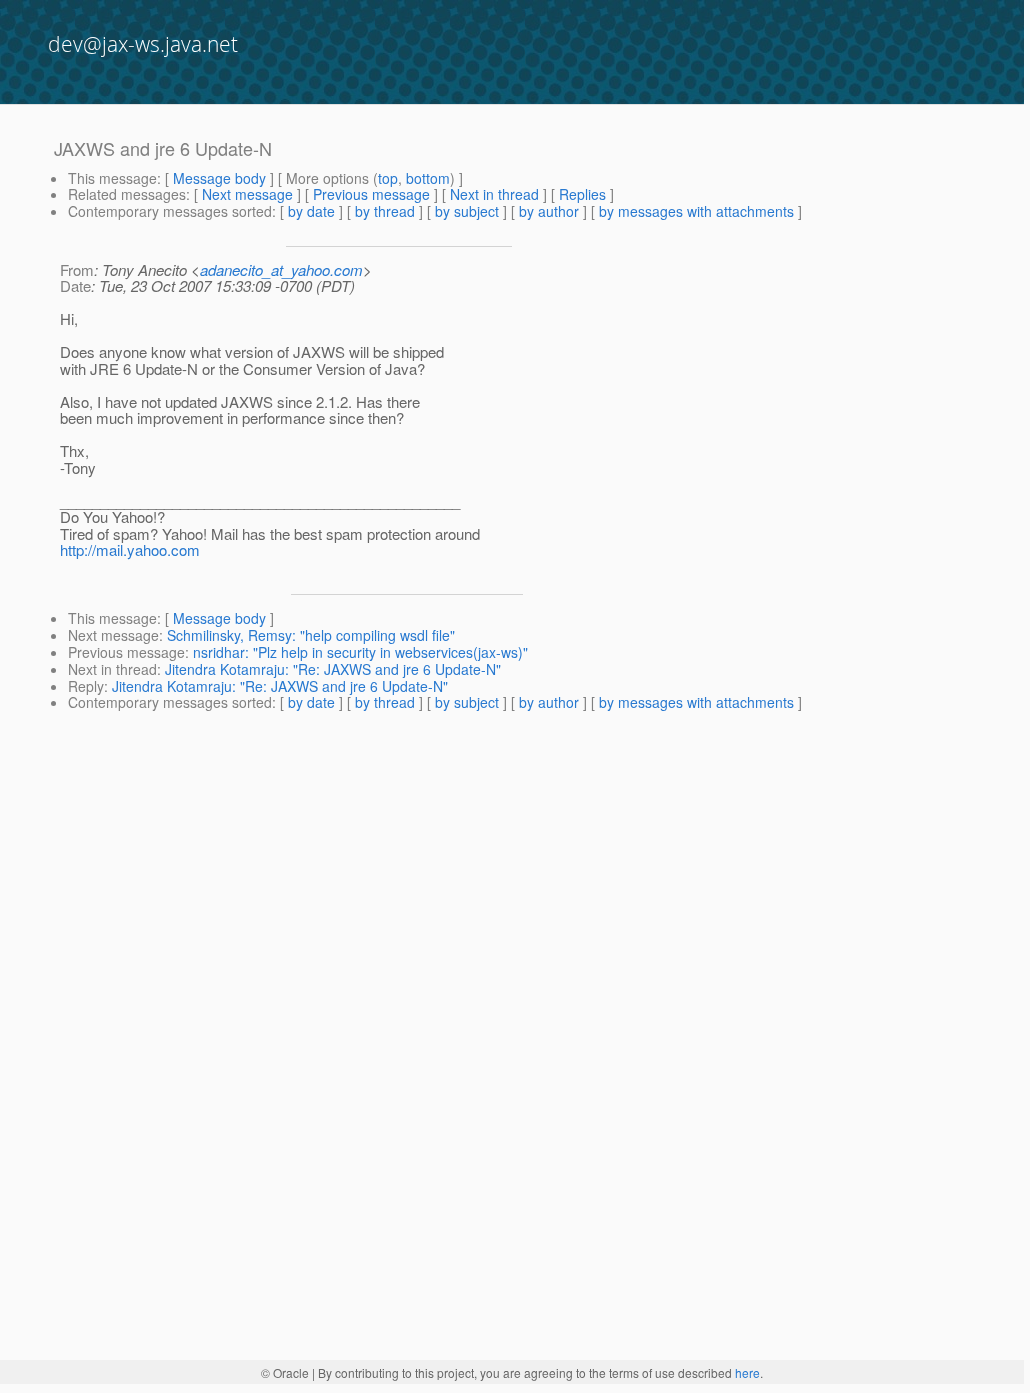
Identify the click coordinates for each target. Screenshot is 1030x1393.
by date (311, 211)
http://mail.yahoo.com (130, 549)
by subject (467, 211)
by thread (385, 211)
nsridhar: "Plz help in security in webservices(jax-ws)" (360, 652)
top (388, 178)
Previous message (371, 194)
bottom (428, 178)
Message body (219, 178)
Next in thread (494, 194)
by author (549, 211)
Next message (247, 194)
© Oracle (285, 1372)
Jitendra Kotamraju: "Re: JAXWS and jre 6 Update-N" (333, 669)
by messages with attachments (696, 211)
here (747, 1372)
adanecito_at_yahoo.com (281, 269)
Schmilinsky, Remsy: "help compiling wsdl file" (311, 635)
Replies (582, 194)
